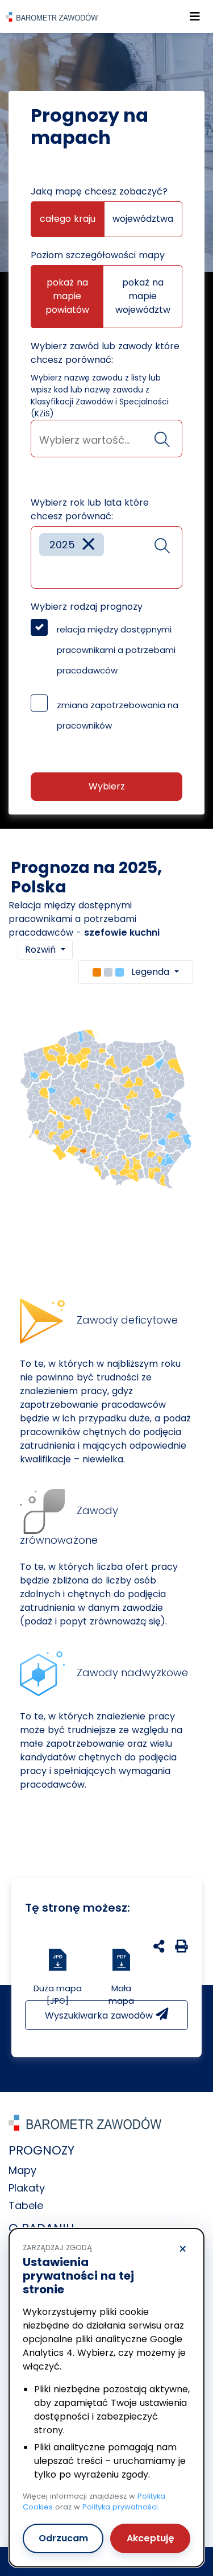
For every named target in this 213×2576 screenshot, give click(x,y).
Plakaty (27, 2188)
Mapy (22, 2170)
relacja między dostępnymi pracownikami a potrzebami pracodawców (116, 650)
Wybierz (107, 786)
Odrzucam (63, 2538)
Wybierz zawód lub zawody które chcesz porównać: (105, 353)
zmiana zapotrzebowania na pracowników (118, 715)
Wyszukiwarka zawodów (100, 2015)
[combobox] (106, 439)
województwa (143, 219)
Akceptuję (151, 2538)
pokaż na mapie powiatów (67, 296)
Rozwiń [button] (42, 950)
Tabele (26, 2205)
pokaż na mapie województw (143, 296)
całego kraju (68, 219)
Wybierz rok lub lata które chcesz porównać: (90, 509)
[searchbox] (106, 440)
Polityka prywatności (120, 2507)
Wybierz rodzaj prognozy (87, 607)
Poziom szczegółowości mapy (98, 255)
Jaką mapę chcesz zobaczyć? (99, 191)
